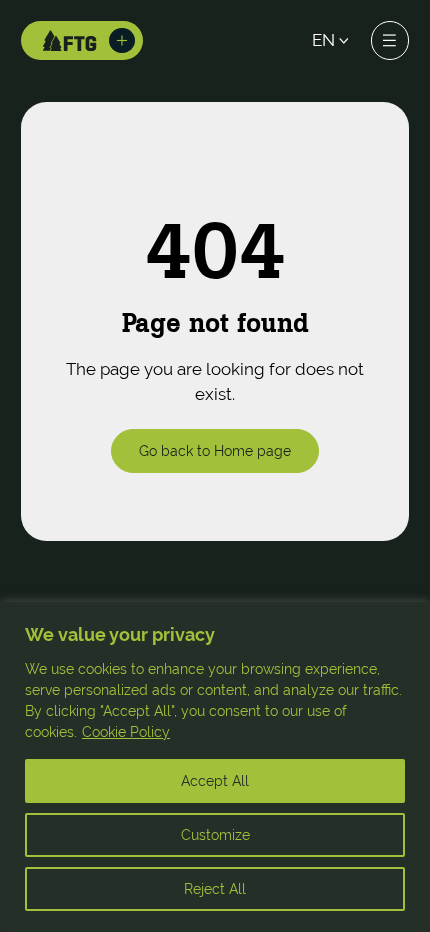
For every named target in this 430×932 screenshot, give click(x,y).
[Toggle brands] (122, 41)
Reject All (215, 889)
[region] (215, 767)
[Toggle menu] (390, 40)
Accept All (215, 781)
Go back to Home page (215, 450)
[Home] (70, 40)
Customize (215, 835)
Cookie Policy (126, 732)
